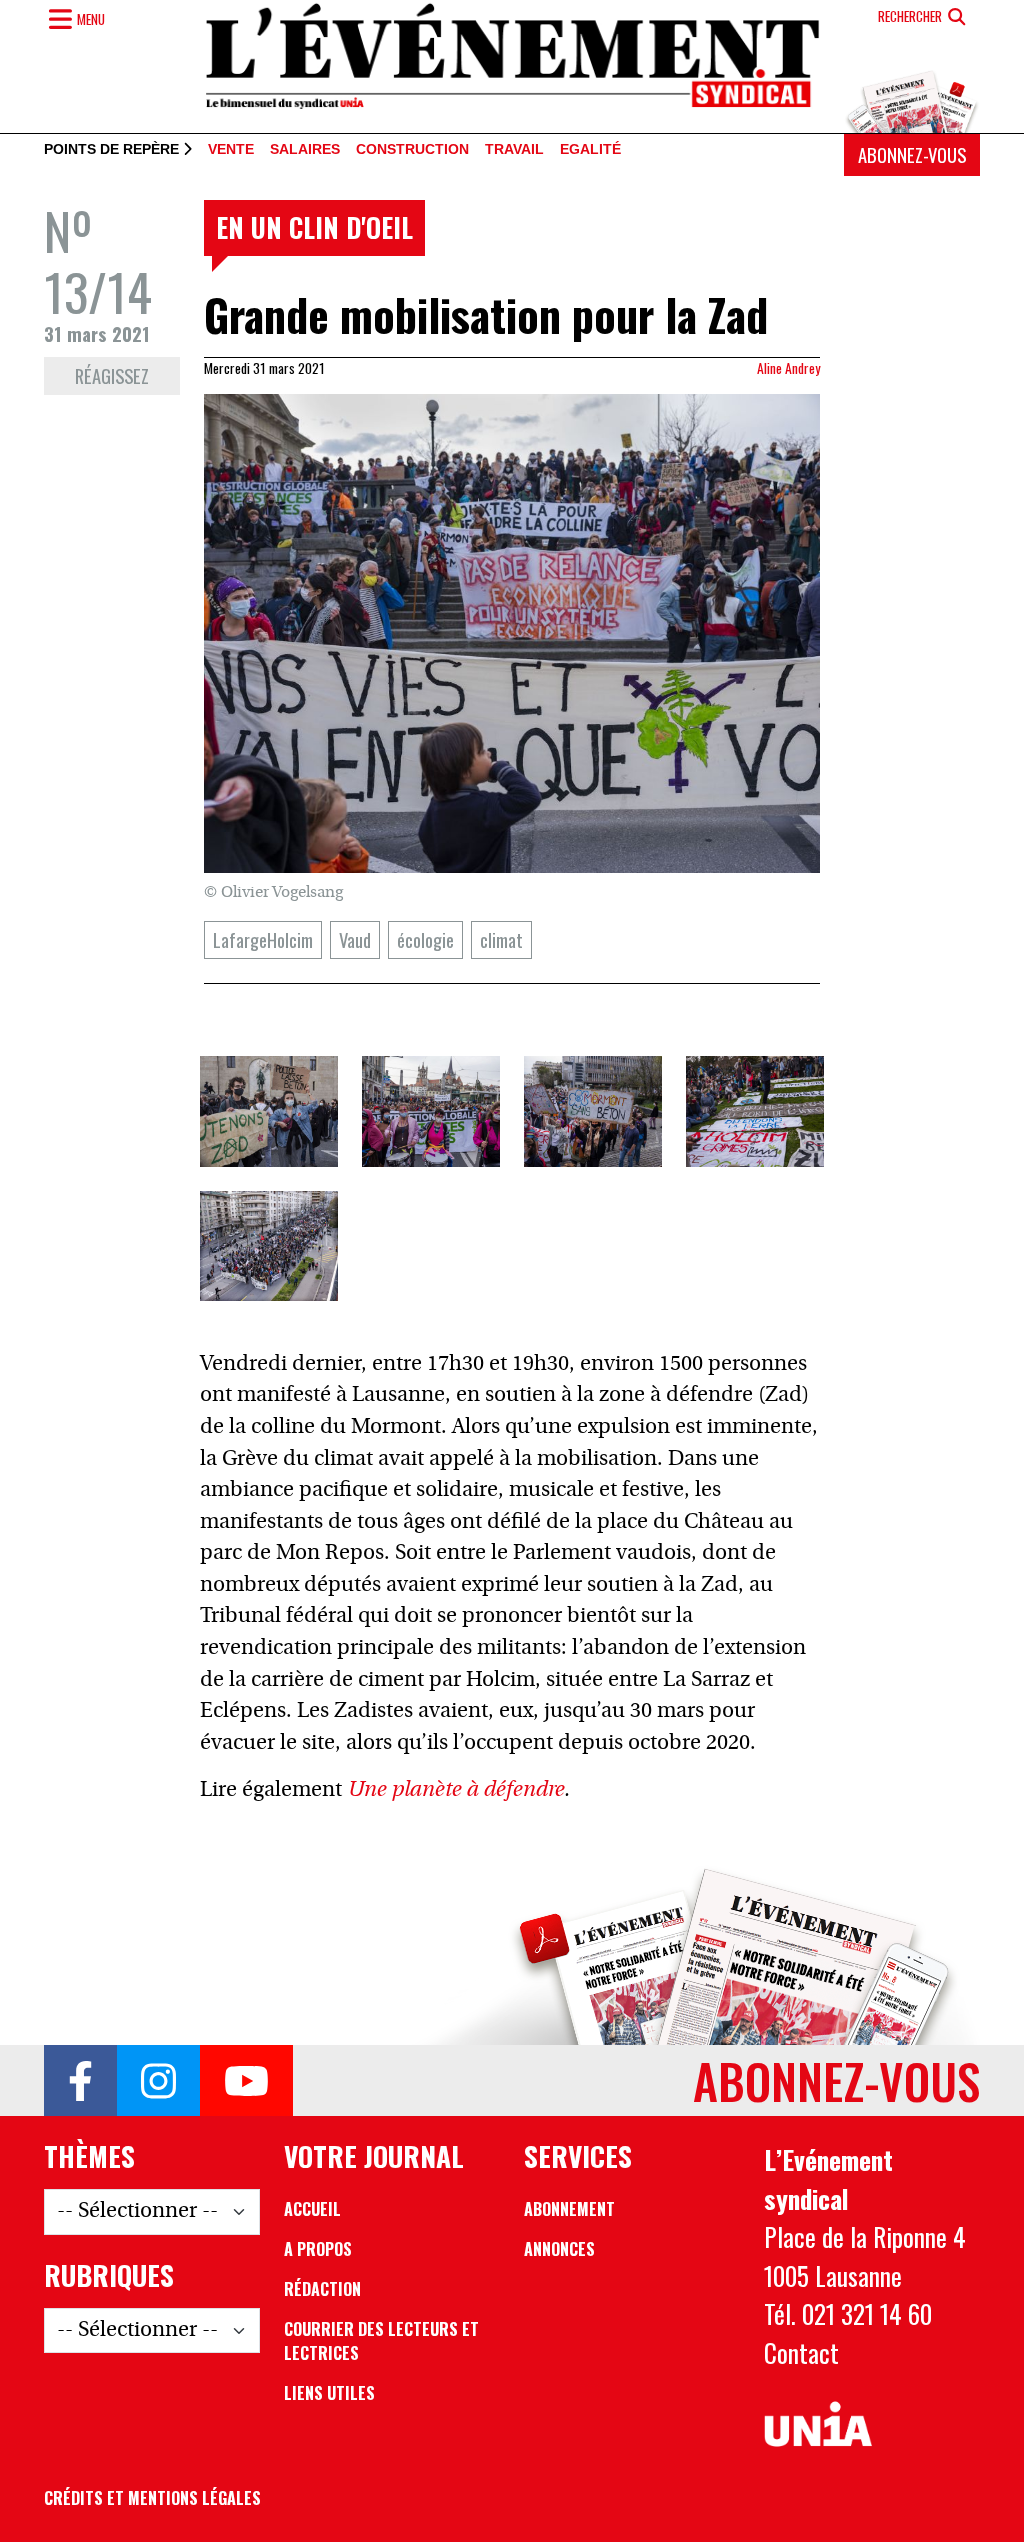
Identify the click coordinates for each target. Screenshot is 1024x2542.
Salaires (305, 150)
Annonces (559, 2249)
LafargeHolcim (263, 939)
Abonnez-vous (912, 154)
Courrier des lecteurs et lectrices (381, 2341)
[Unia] (818, 2424)
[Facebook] (80, 2081)
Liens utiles (329, 2393)
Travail (514, 150)
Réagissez (112, 375)
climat (501, 939)
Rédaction (322, 2289)
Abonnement (569, 2209)
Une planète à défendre (455, 1790)
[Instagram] (158, 2081)
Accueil (312, 2209)
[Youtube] (246, 2081)
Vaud (355, 939)
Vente (231, 150)
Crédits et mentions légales (152, 2498)
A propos (318, 2249)
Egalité (590, 150)
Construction (412, 150)
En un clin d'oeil (314, 227)
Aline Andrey (788, 368)
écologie (425, 939)
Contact (801, 2352)
